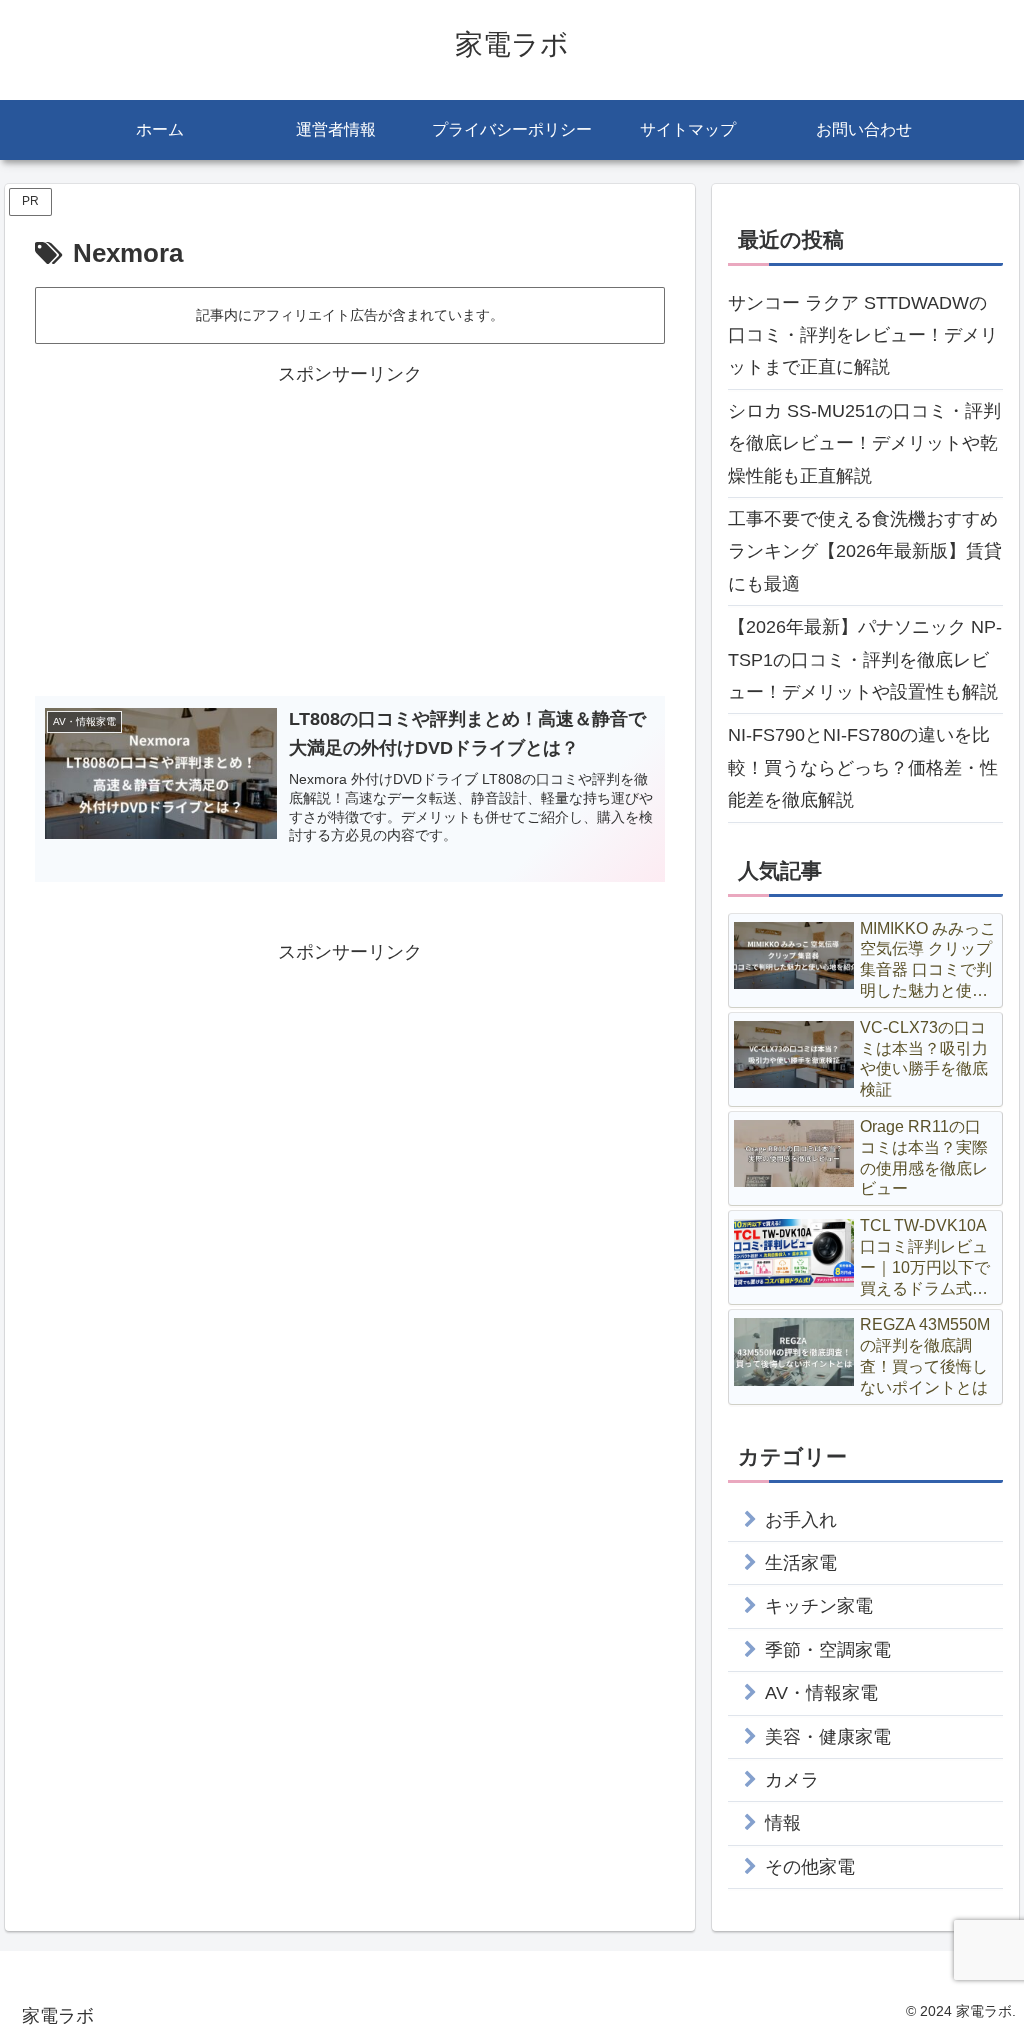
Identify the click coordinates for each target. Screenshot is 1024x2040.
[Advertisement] (350, 531)
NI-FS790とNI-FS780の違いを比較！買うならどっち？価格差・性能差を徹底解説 (863, 767)
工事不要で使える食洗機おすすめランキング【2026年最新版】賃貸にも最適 (865, 551)
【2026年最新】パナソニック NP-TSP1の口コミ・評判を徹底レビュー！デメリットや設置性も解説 (865, 659)
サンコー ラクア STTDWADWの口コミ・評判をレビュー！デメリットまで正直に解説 (863, 335)
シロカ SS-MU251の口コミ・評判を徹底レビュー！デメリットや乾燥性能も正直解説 (864, 443)
